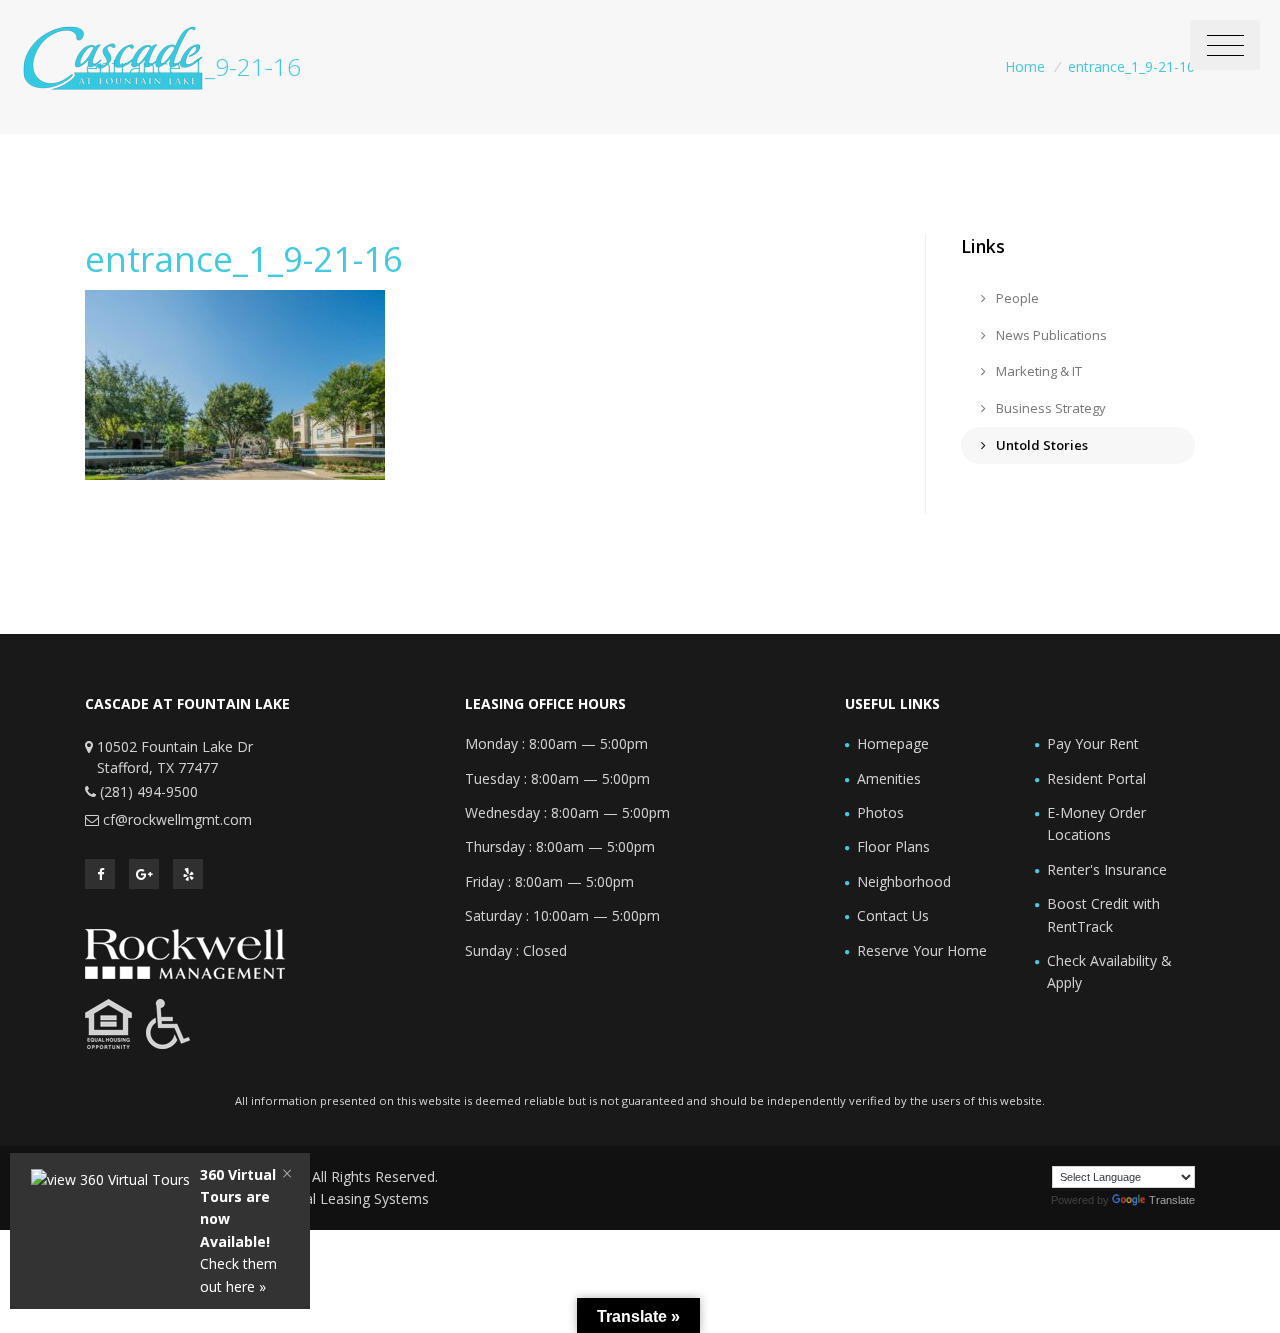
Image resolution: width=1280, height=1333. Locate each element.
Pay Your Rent (1093, 743)
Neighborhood (904, 881)
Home (1025, 66)
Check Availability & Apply (1109, 971)
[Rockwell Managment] (185, 952)
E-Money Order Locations (1096, 823)
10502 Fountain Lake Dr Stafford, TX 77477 (175, 757)
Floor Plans (893, 846)
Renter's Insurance (1107, 869)
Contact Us (893, 915)
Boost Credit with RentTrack (1103, 914)
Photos (880, 812)
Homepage (893, 743)
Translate (1172, 1200)
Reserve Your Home (922, 950)
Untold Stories (1040, 445)
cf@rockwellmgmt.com (177, 819)
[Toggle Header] (1225, 45)
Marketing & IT (1037, 371)
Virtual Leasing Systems (352, 1198)
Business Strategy (1049, 408)
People (1016, 298)
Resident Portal (1096, 778)
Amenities (889, 778)
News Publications (1050, 335)
